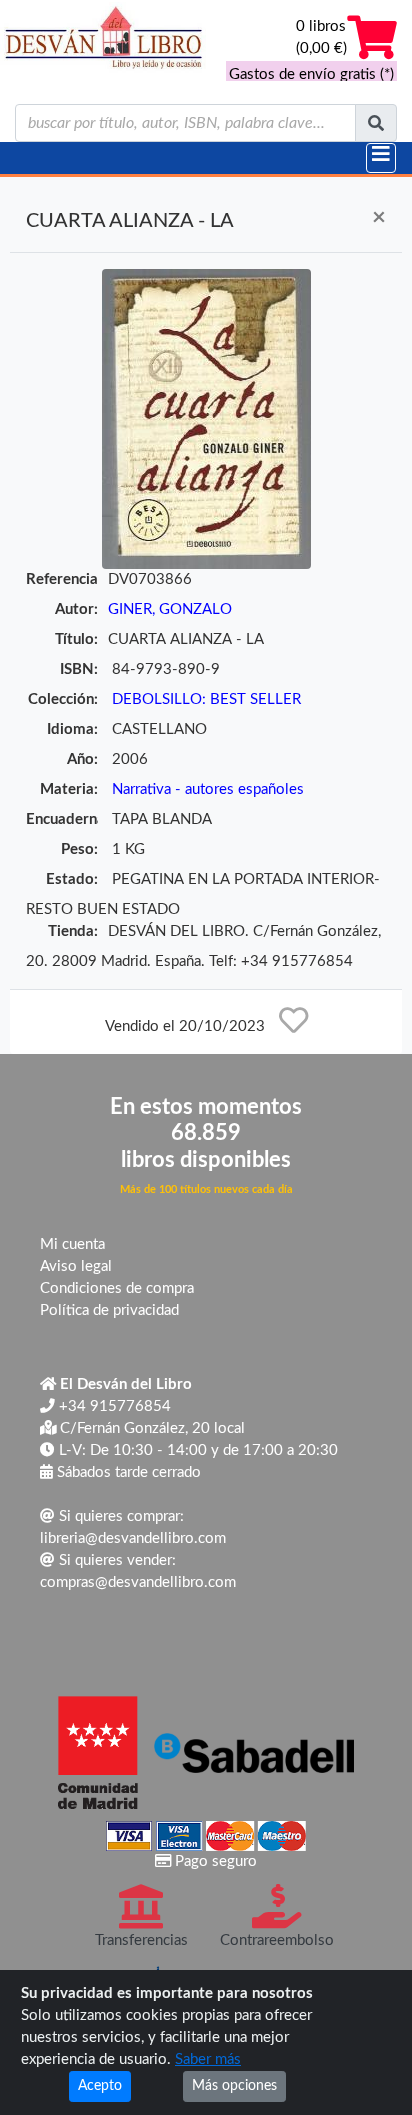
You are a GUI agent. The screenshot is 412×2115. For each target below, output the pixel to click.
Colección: (63, 699)
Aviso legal (76, 1266)
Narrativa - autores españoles (208, 789)
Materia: (69, 789)
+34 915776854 (113, 1406)
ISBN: (79, 669)
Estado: (72, 879)
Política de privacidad (109, 1310)
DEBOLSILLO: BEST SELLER (206, 699)
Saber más (208, 2059)
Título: (76, 639)
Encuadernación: (62, 819)
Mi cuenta (72, 1244)
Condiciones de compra (117, 1288)
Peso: (79, 849)
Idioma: (72, 729)
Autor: (76, 609)
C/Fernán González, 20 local (150, 1428)
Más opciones (234, 2086)
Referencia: (62, 579)
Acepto (100, 2086)
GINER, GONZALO (170, 609)
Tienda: (73, 931)
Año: (82, 759)
